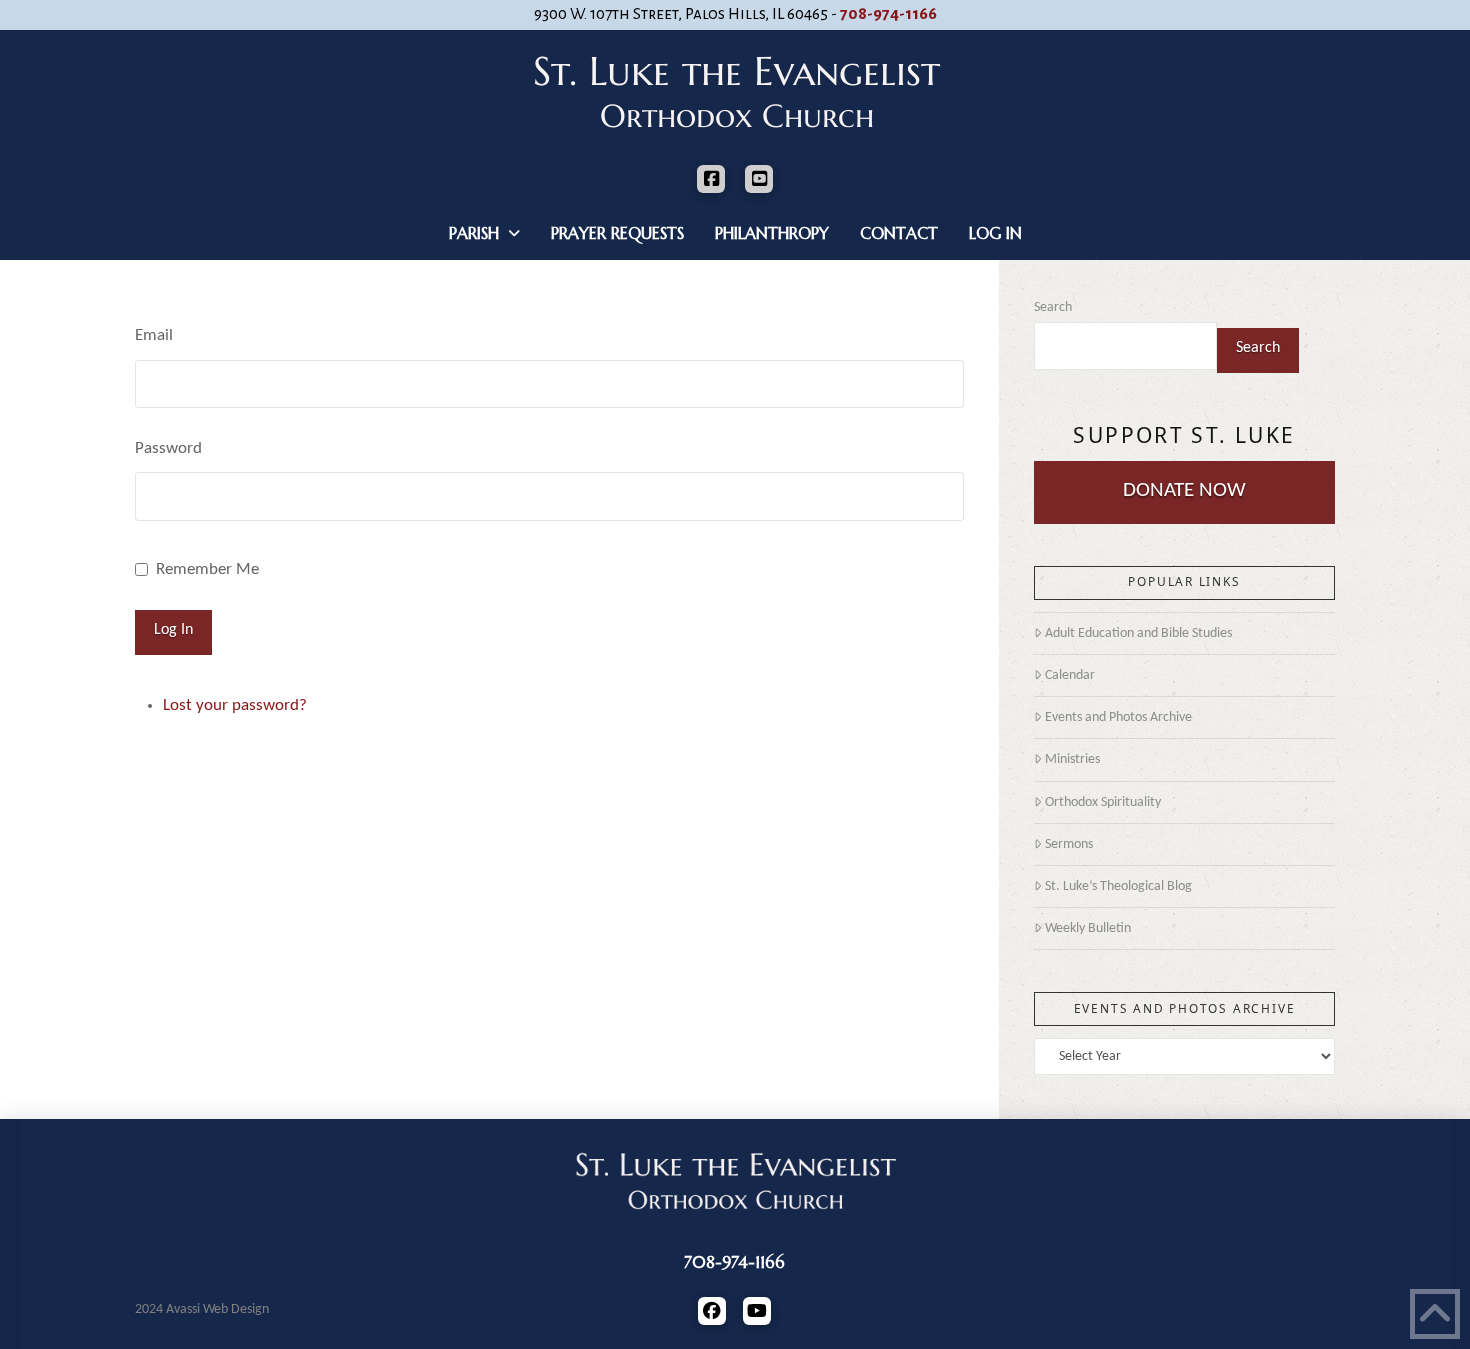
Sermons (1069, 844)
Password (168, 448)
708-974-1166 (888, 14)
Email (154, 335)
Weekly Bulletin (1088, 928)
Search (1053, 307)
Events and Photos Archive (1118, 717)
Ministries (1072, 759)
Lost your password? (235, 705)
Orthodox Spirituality (1103, 802)
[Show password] (955, 500)
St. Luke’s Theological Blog (1118, 886)
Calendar (1070, 675)
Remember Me (207, 569)
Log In (173, 630)
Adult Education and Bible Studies (1138, 633)
